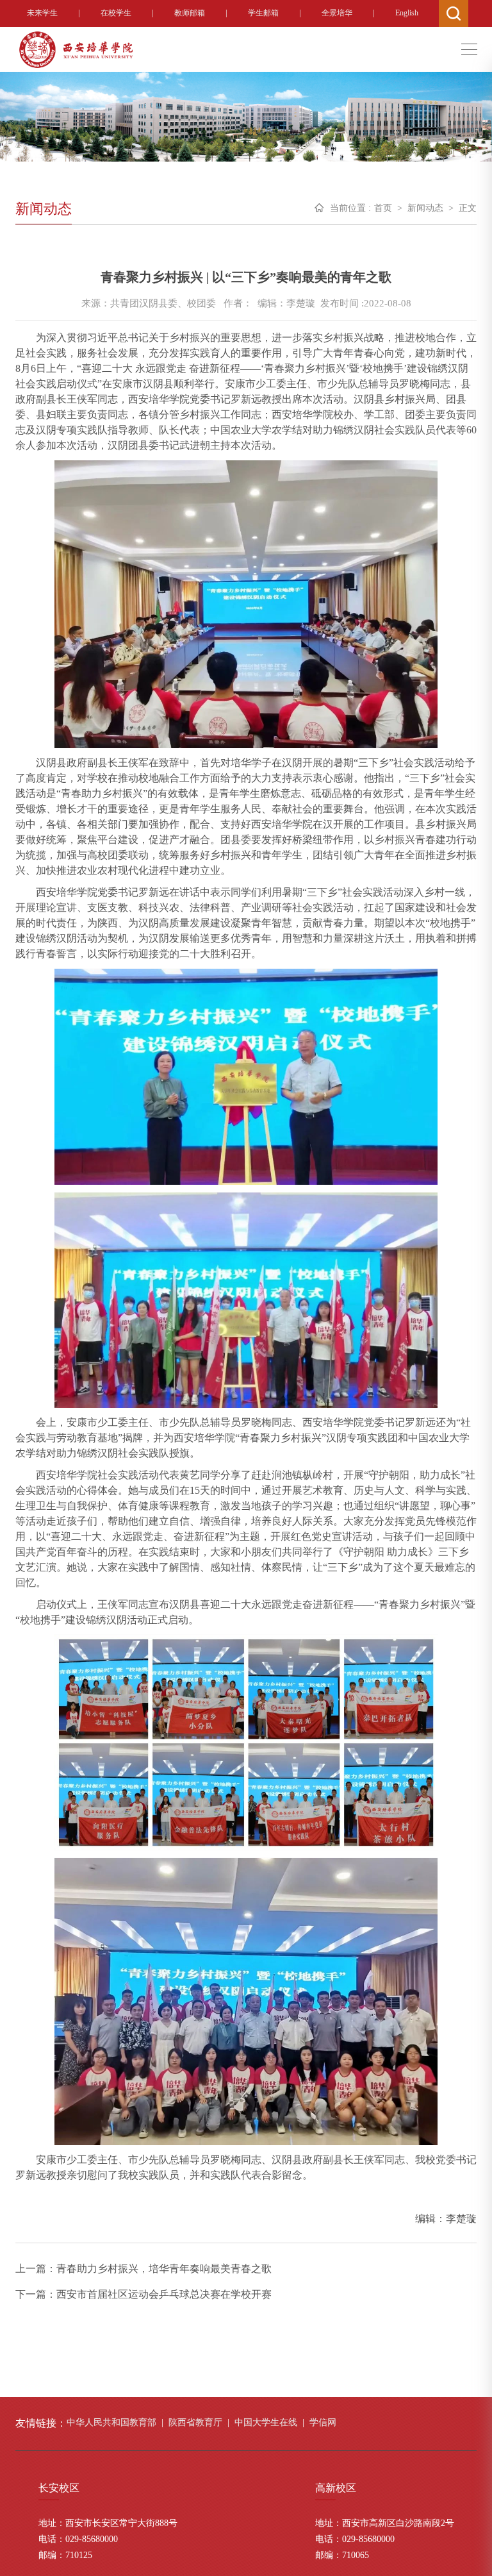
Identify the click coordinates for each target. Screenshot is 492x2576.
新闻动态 (425, 208)
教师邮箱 (190, 13)
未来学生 (42, 13)
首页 (383, 208)
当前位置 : (350, 208)
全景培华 (337, 13)
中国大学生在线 (266, 2422)
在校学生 (116, 13)
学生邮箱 (263, 13)
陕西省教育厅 (195, 2422)
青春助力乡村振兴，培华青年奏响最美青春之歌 (164, 2269)
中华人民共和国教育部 (111, 2422)
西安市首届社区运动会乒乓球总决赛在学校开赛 (164, 2294)
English (407, 13)
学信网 (323, 2422)
